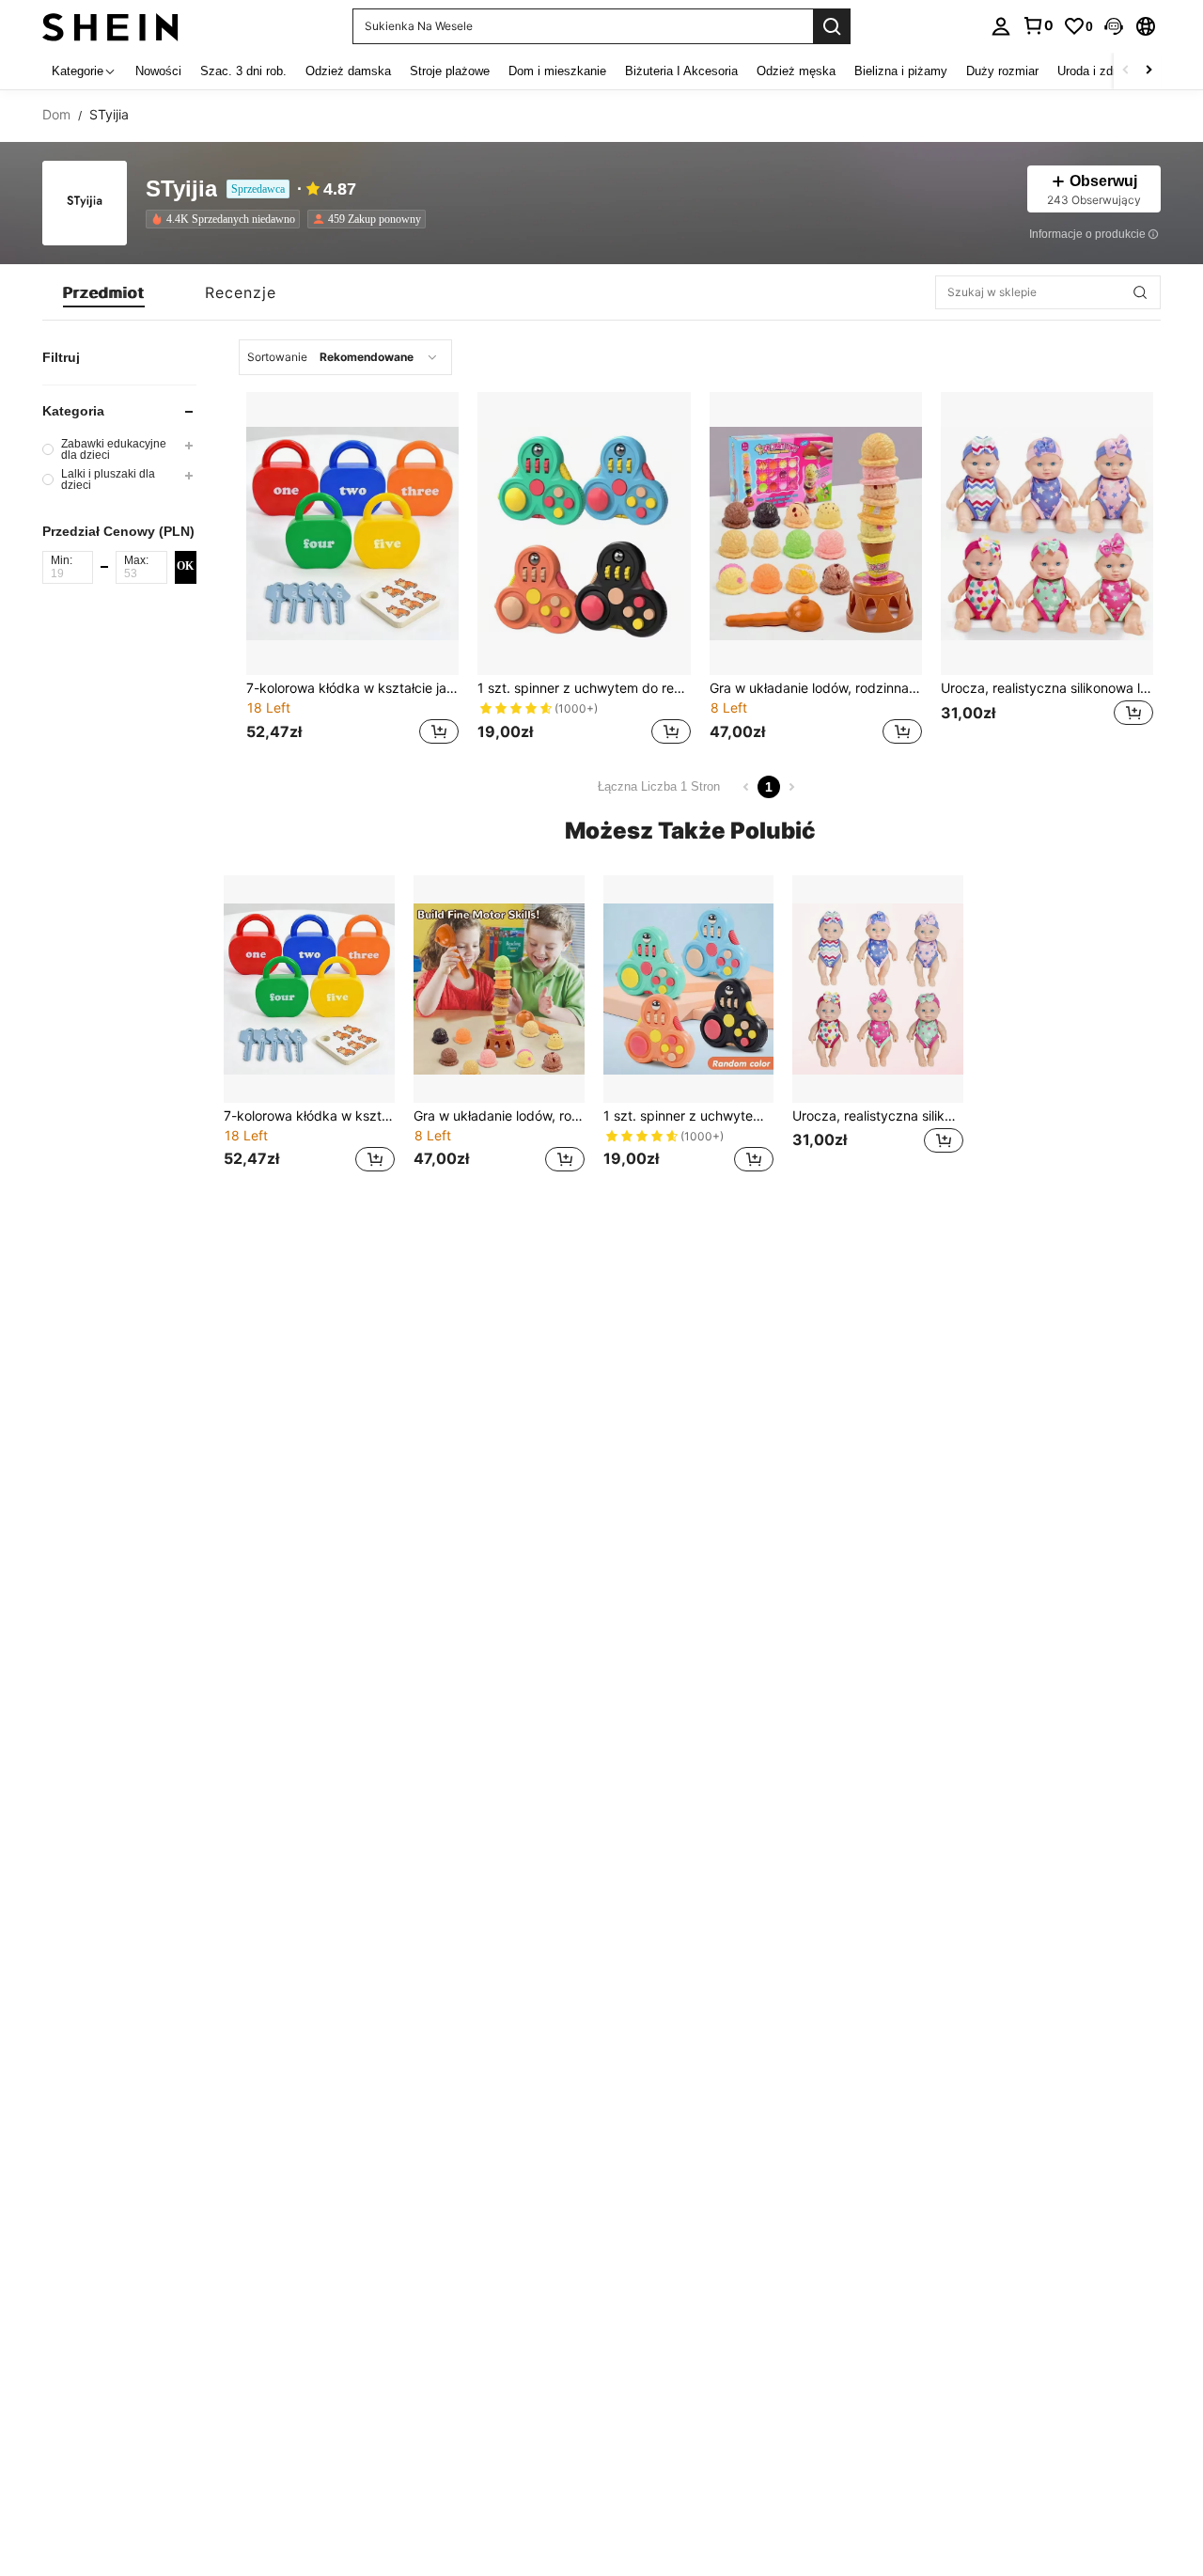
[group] (119, 449)
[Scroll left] (1126, 71)
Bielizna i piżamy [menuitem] (901, 71)
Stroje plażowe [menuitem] (450, 71)
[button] (1114, 26)
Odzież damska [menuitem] (348, 71)
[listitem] (227, 219)
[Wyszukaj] (832, 26)
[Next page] (791, 787)
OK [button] (185, 567)
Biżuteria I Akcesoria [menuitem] (681, 71)
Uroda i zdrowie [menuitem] (1099, 71)
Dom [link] (56, 115)
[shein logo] (110, 26)
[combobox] (345, 357)
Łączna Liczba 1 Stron (659, 786)
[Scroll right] (1148, 71)
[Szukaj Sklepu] (1140, 292)
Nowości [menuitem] (158, 71)
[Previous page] (746, 787)
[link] (1038, 25)
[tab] (104, 292)
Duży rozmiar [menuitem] (1002, 71)
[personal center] (1001, 26)
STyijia (181, 189)
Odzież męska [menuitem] (796, 71)
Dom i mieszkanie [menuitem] (557, 71)
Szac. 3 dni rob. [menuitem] (243, 71)
